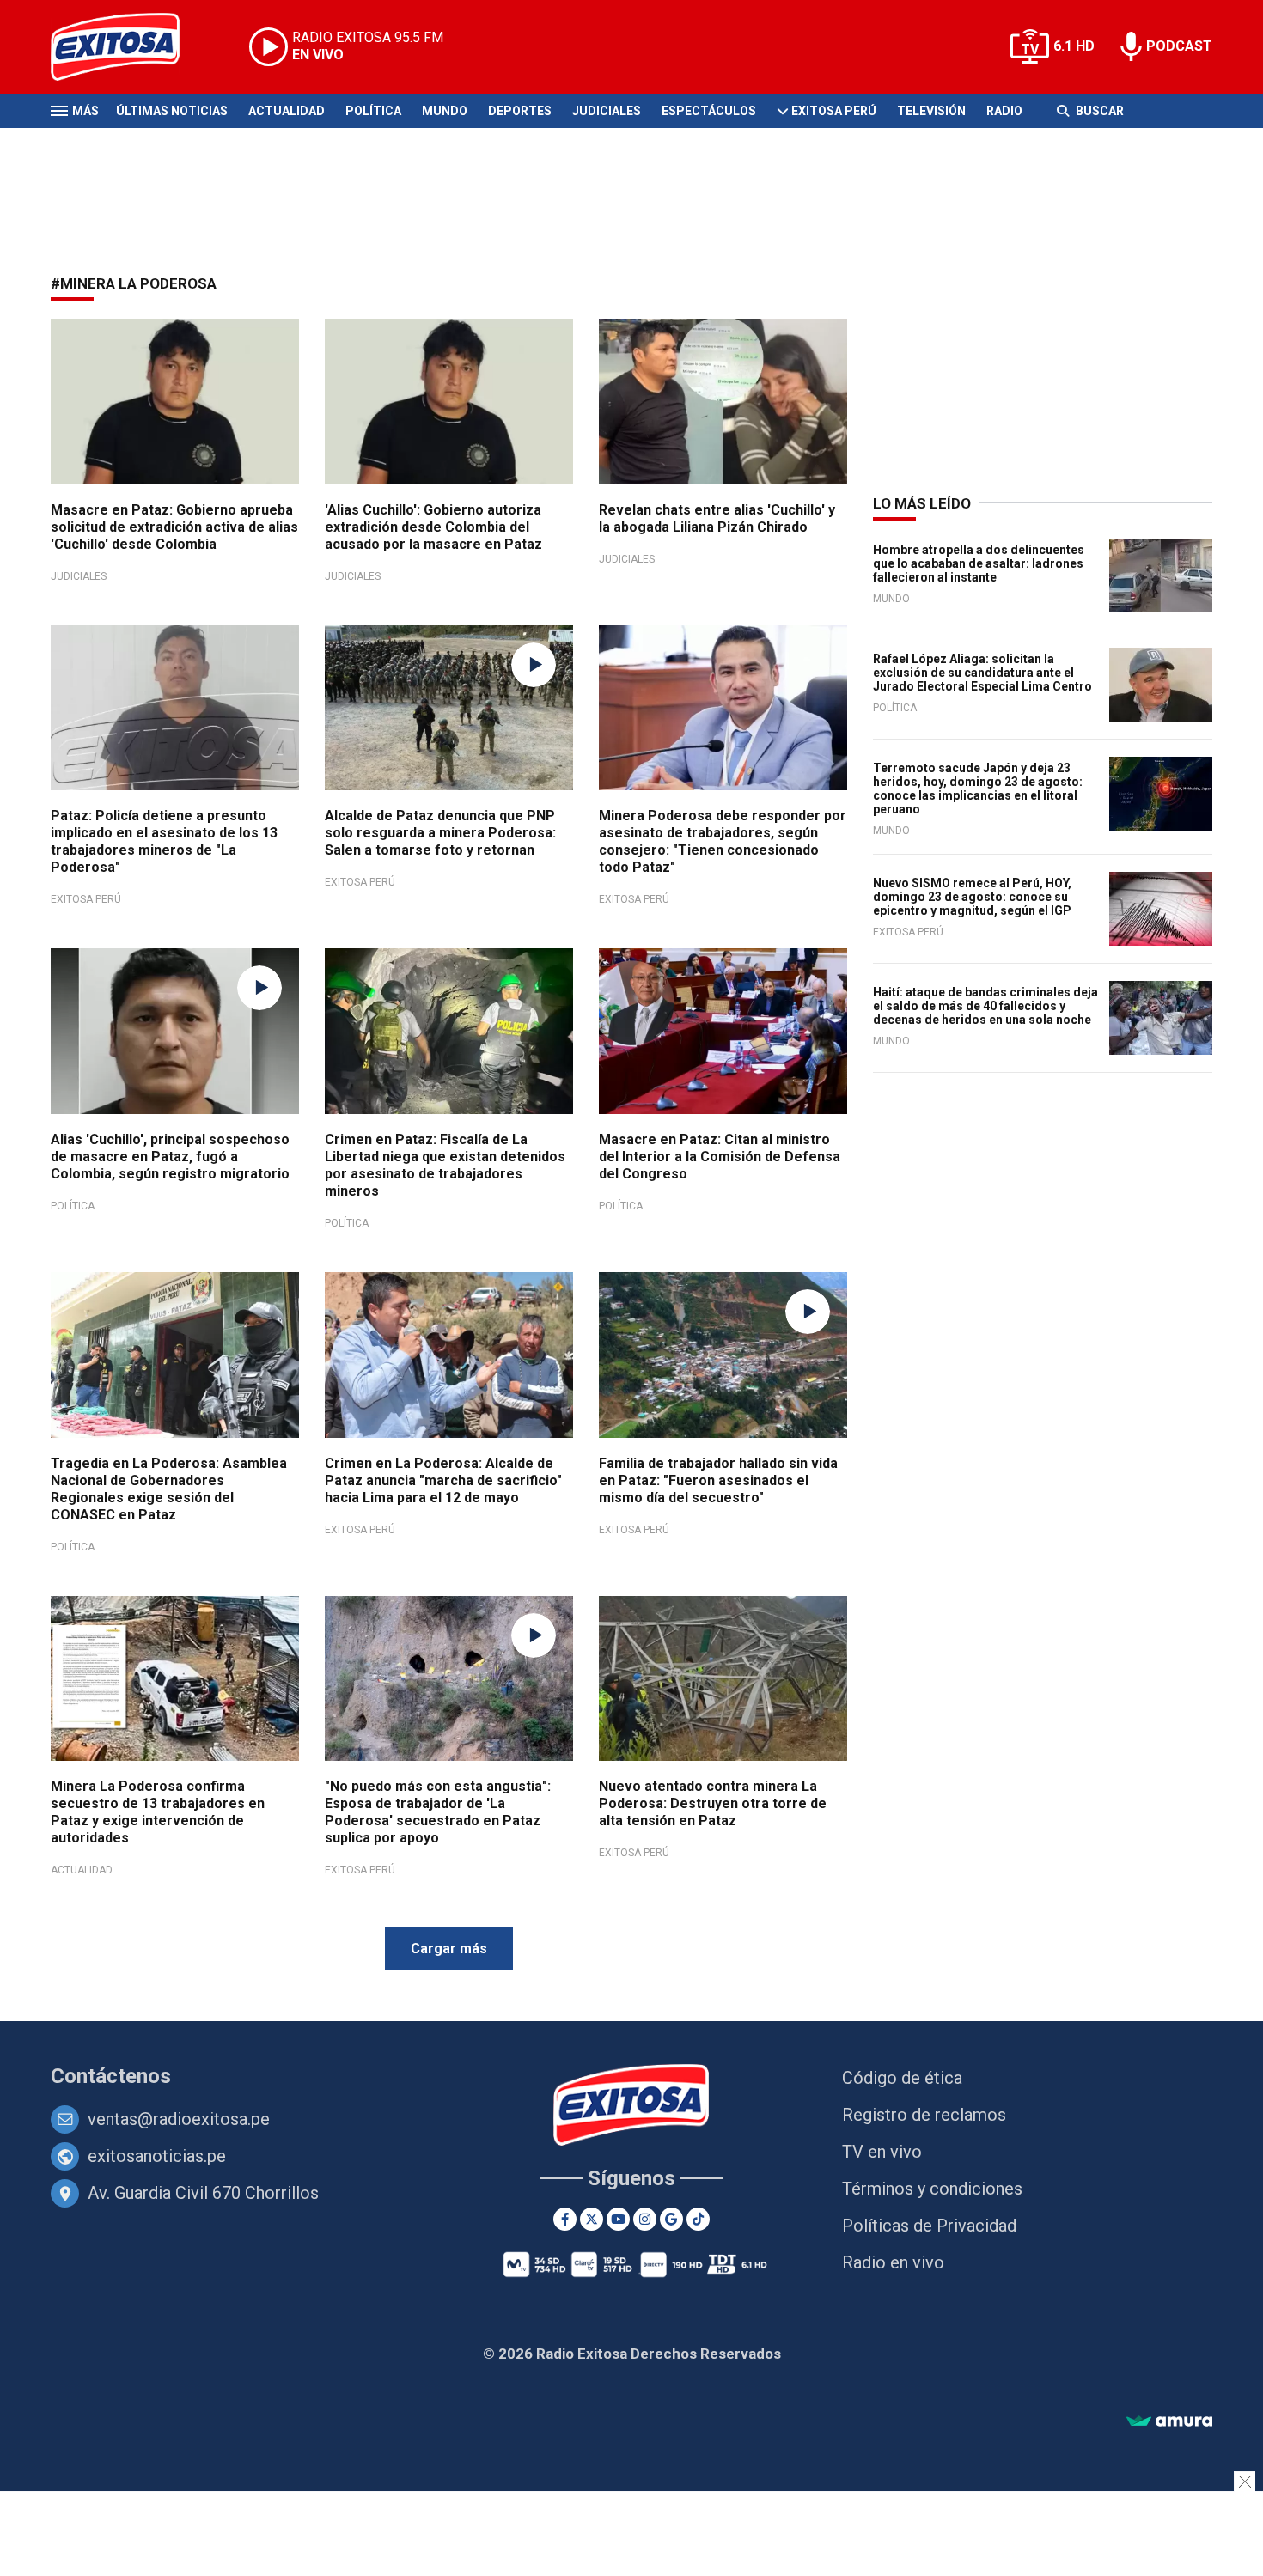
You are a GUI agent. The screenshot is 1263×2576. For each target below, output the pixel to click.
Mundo (445, 111)
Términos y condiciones (932, 2189)
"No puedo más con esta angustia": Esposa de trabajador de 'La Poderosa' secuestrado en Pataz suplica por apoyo (438, 1812)
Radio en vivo (893, 2262)
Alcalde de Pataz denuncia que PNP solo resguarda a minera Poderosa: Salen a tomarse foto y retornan (440, 833)
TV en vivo (882, 2152)
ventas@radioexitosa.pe (179, 2119)
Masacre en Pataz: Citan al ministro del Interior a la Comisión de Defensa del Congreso (720, 1157)
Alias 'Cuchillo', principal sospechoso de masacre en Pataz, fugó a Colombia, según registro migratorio (170, 1157)
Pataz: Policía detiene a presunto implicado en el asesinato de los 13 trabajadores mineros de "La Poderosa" (164, 841)
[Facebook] (565, 2219)
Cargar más (449, 1949)
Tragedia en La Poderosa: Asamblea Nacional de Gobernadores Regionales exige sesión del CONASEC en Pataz (169, 1489)
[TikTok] (698, 2219)
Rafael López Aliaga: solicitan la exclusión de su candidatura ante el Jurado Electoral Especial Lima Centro (982, 673)
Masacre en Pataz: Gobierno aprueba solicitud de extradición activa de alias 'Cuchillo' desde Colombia (174, 527)
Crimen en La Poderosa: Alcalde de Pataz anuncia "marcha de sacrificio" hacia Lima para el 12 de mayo (443, 1480)
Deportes (520, 111)
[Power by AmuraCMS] (1169, 2422)
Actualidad (287, 111)
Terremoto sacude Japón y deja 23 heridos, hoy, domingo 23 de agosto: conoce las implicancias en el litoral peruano (978, 789)
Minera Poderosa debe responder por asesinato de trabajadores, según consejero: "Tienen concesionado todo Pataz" (723, 841)
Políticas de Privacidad (929, 2226)
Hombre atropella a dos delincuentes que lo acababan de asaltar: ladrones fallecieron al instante (979, 563)
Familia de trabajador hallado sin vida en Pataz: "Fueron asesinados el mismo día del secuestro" (718, 1480)
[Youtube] (618, 2219)
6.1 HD (1074, 46)
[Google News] (671, 2219)
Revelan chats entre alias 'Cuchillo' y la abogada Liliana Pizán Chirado (717, 518)
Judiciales (607, 111)
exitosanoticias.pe (157, 2156)
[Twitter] (592, 2219)
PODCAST (1179, 46)
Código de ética (902, 2078)
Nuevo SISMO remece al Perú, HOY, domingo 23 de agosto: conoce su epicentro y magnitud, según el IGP (972, 897)
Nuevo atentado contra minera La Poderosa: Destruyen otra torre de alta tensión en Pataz (713, 1803)
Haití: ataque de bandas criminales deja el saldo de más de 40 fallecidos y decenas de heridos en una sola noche (985, 1006)
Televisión (931, 111)
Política (373, 111)
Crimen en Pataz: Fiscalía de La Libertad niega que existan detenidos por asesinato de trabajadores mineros (445, 1165)
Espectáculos (709, 111)
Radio (1004, 111)
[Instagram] (645, 2219)
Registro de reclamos (924, 2115)
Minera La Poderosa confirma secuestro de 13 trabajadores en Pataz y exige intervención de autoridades (158, 1812)
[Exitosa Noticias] (128, 47)
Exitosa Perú (834, 111)
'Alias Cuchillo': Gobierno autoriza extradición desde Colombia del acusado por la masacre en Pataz (433, 527)
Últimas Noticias (172, 111)
